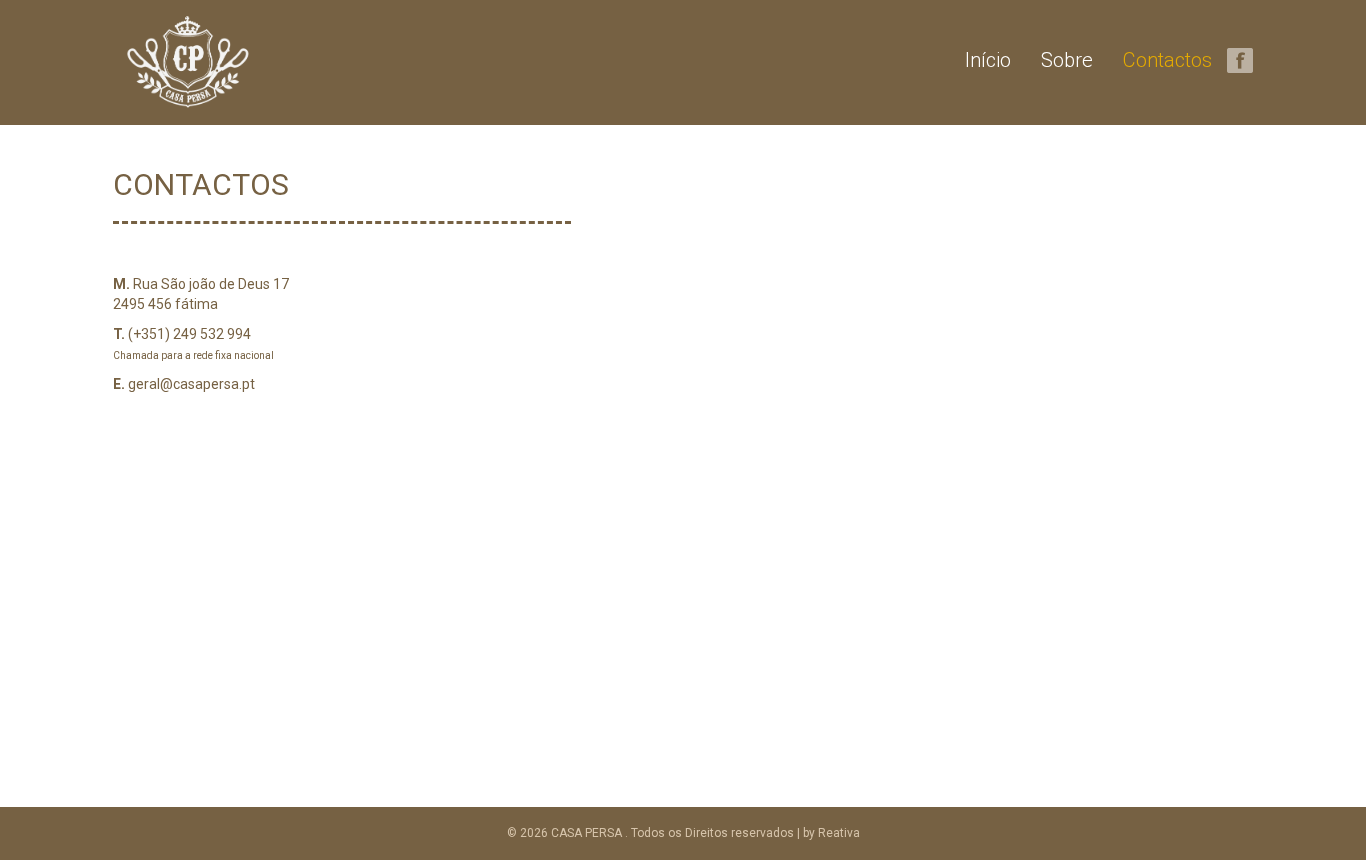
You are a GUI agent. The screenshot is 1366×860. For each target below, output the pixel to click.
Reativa (839, 833)
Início (988, 60)
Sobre (1067, 60)
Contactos (1167, 60)
